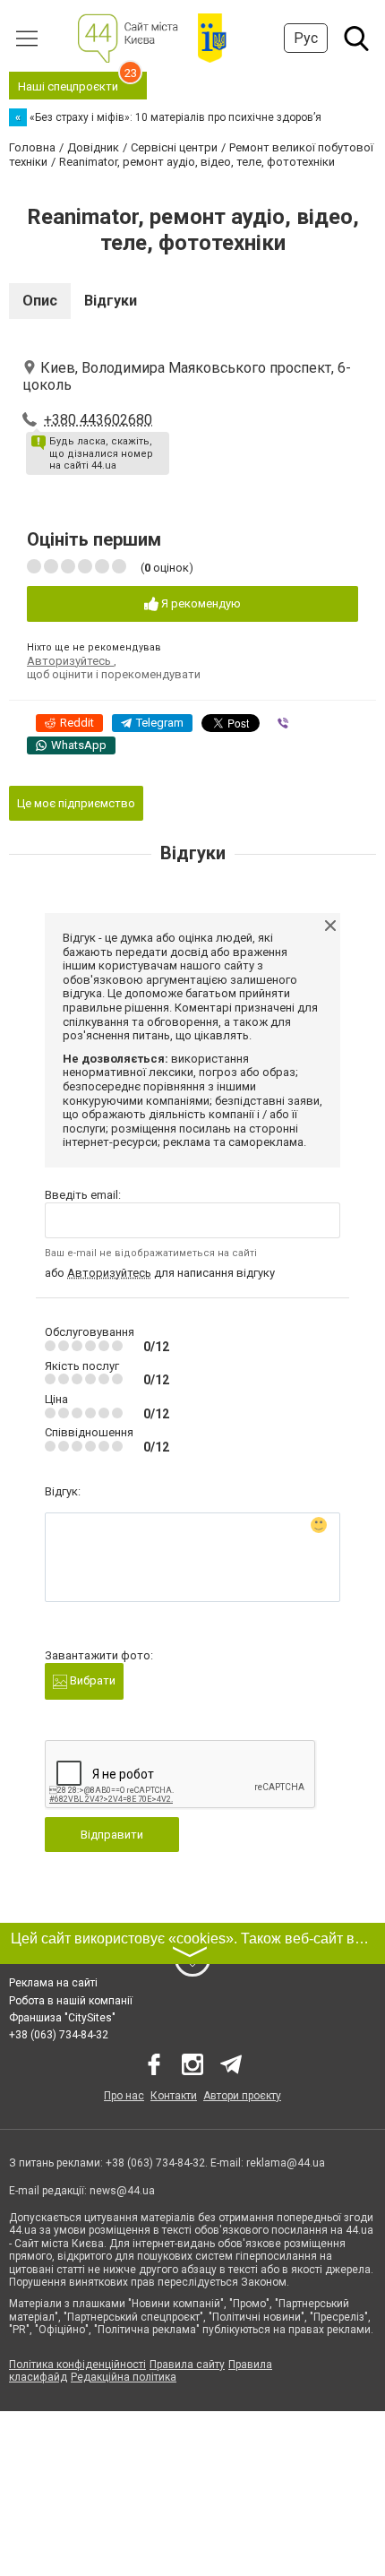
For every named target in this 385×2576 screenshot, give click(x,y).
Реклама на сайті (53, 1983)
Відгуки (111, 301)
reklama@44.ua (286, 2163)
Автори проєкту (242, 2096)
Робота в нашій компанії (71, 2001)
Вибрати (91, 1680)
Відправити (112, 1835)
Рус (306, 38)
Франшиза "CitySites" (62, 2018)
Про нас (124, 2096)
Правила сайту (187, 2365)
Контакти (174, 2096)
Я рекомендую (200, 603)
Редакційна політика (124, 2377)
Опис (40, 301)
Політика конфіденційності (77, 2365)
